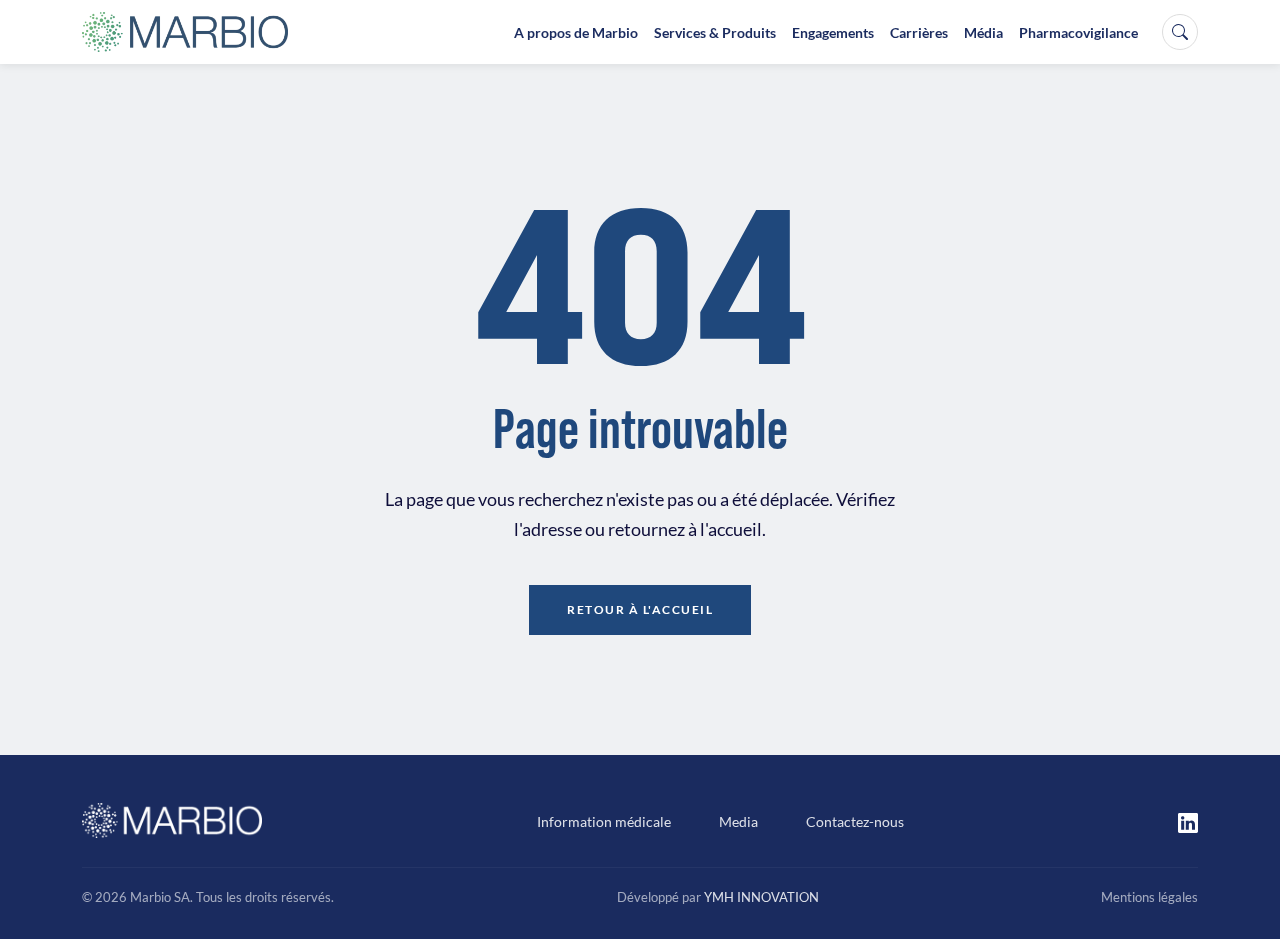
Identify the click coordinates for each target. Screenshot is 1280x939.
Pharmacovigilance (1078, 32)
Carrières (919, 32)
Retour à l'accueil (640, 609)
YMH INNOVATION (761, 897)
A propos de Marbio (576, 32)
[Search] (1180, 32)
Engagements (833, 32)
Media (738, 821)
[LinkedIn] (1188, 821)
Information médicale (604, 821)
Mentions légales (1149, 897)
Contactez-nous (855, 821)
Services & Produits (715, 32)
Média (983, 32)
